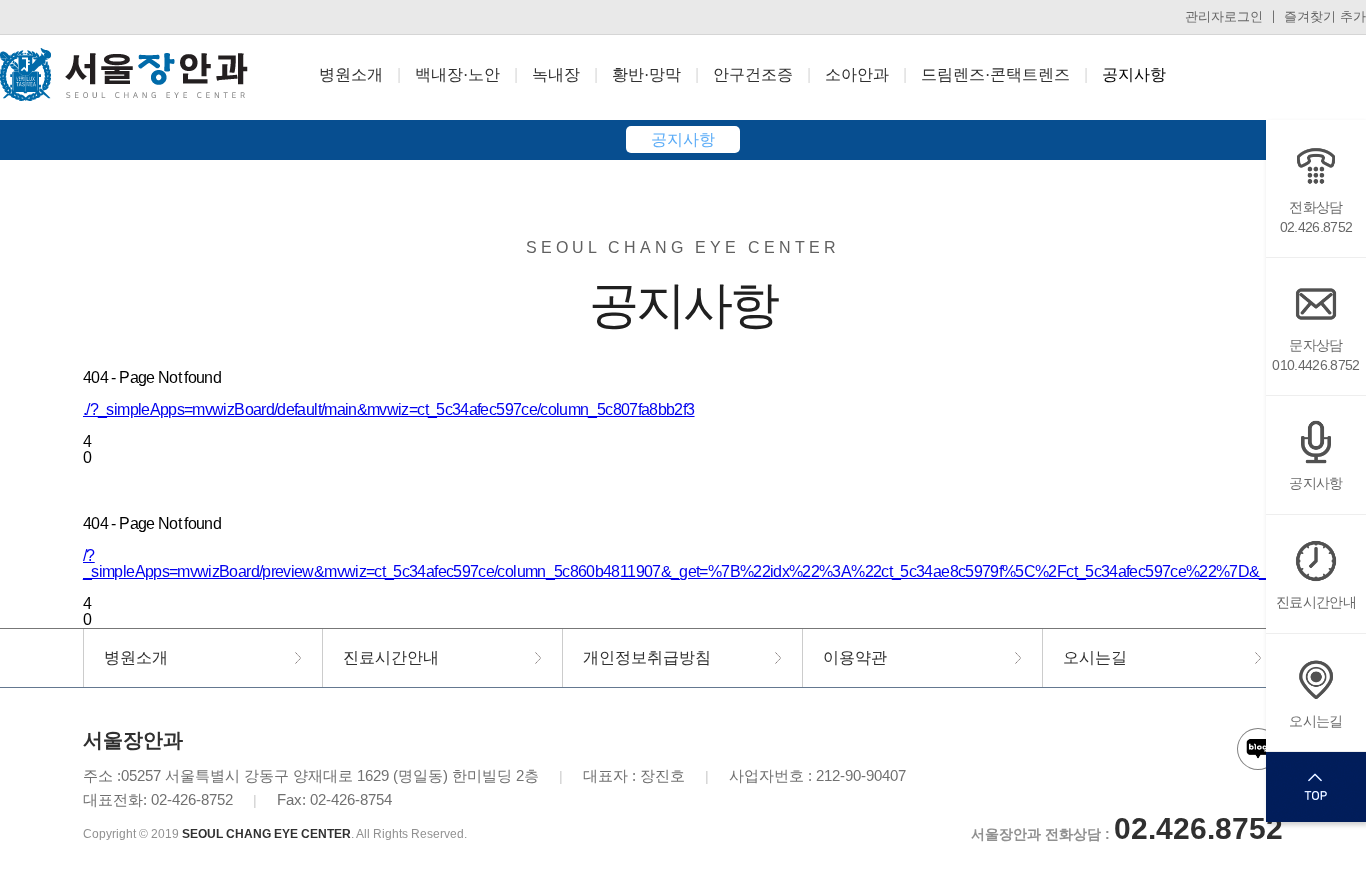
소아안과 (857, 74)
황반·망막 (646, 74)
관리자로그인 (1224, 16)
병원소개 (351, 74)
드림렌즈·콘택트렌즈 (995, 74)
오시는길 (1315, 721)
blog (1258, 749)
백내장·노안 (457, 74)
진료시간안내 (1316, 602)
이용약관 (855, 657)
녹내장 (556, 74)
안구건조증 (753, 74)
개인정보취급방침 (647, 657)
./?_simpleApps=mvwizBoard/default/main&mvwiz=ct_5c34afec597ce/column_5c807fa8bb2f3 (389, 409)
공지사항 (1134, 74)
